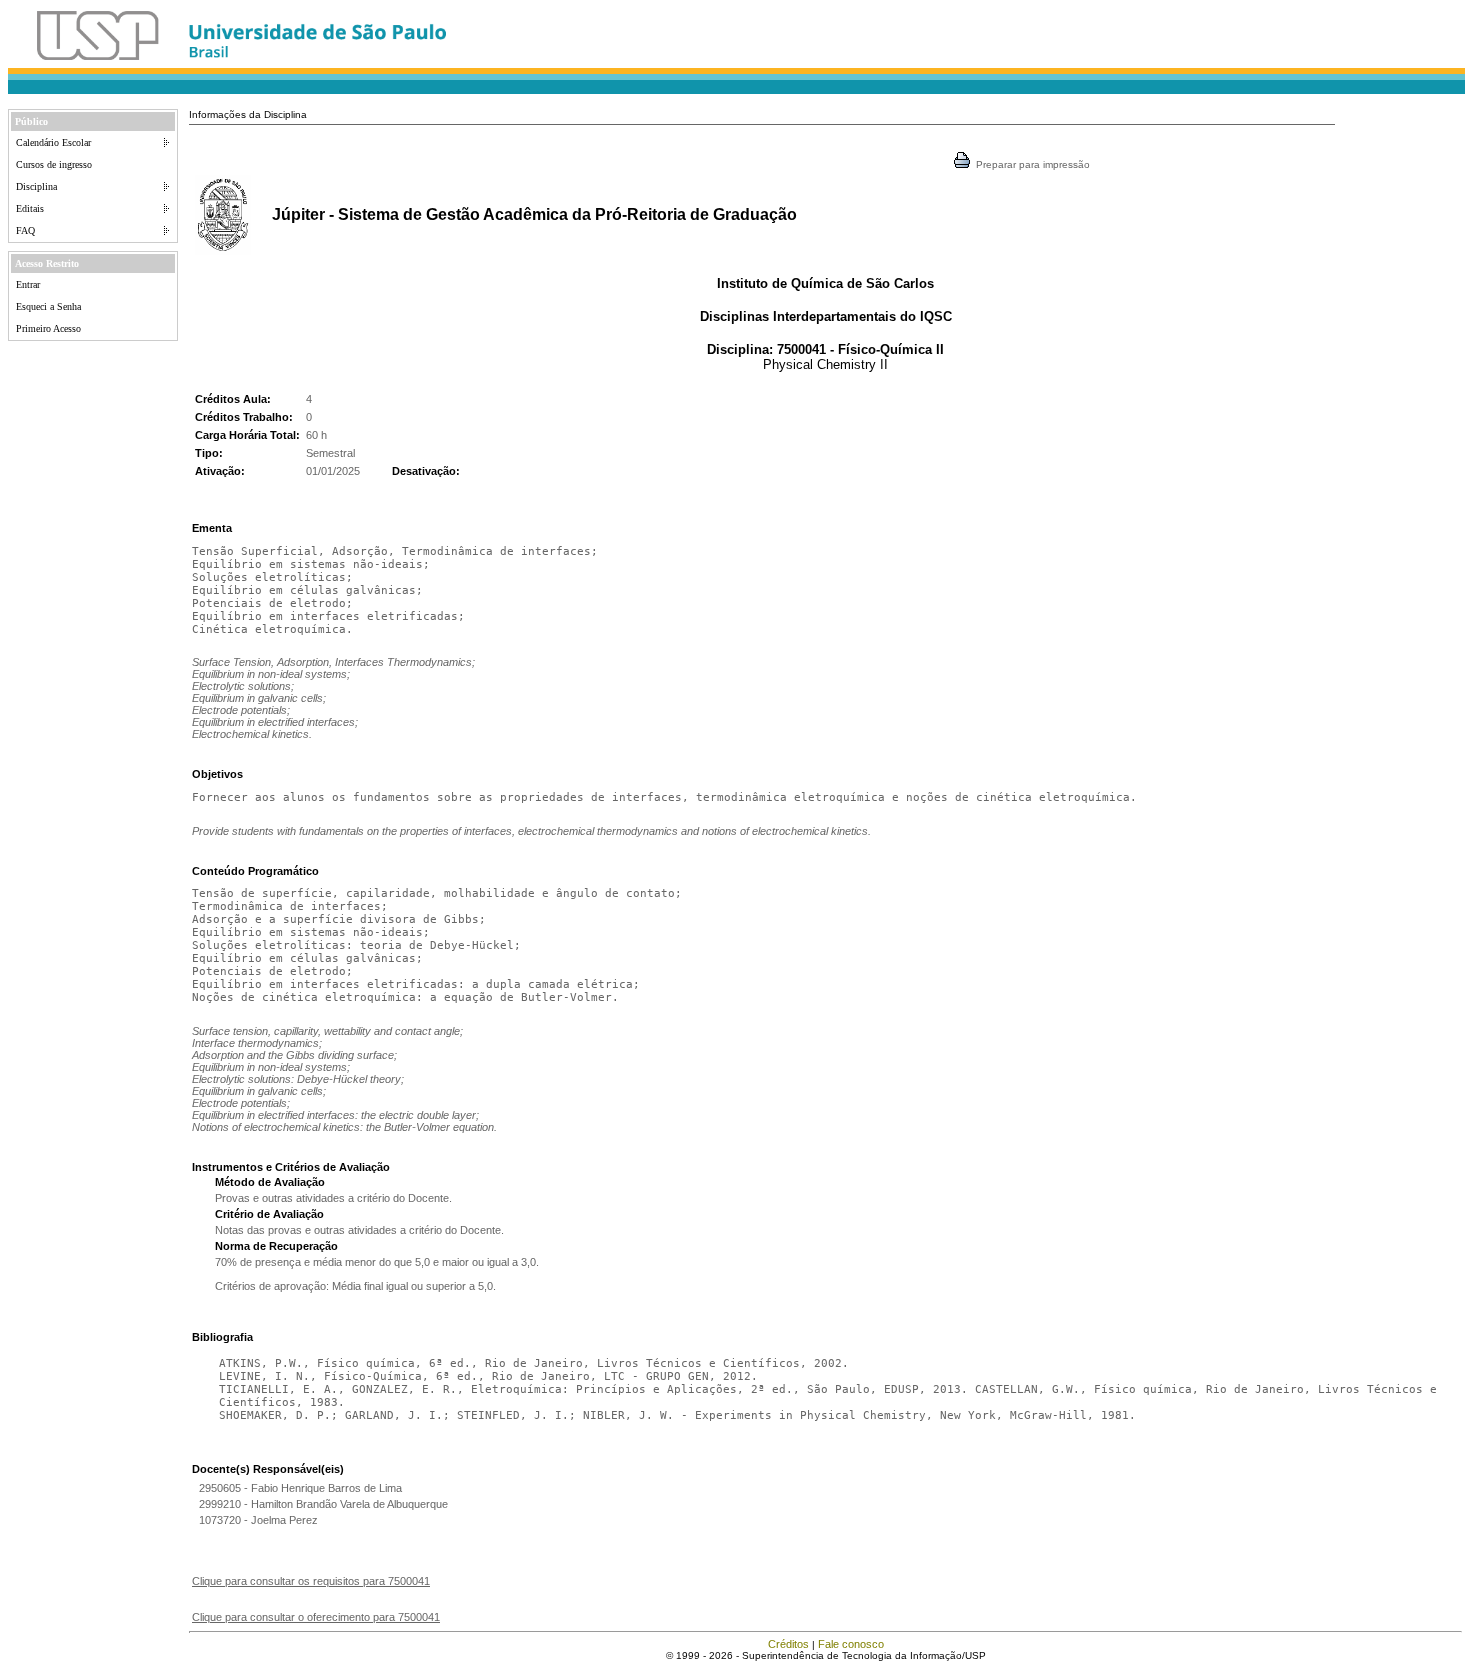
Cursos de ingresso (54, 164)
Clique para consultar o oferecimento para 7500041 (316, 1617)
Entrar (28, 284)
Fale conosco (851, 1644)
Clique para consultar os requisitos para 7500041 (311, 1581)
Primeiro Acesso (48, 328)
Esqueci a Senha (48, 306)
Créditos (788, 1644)
